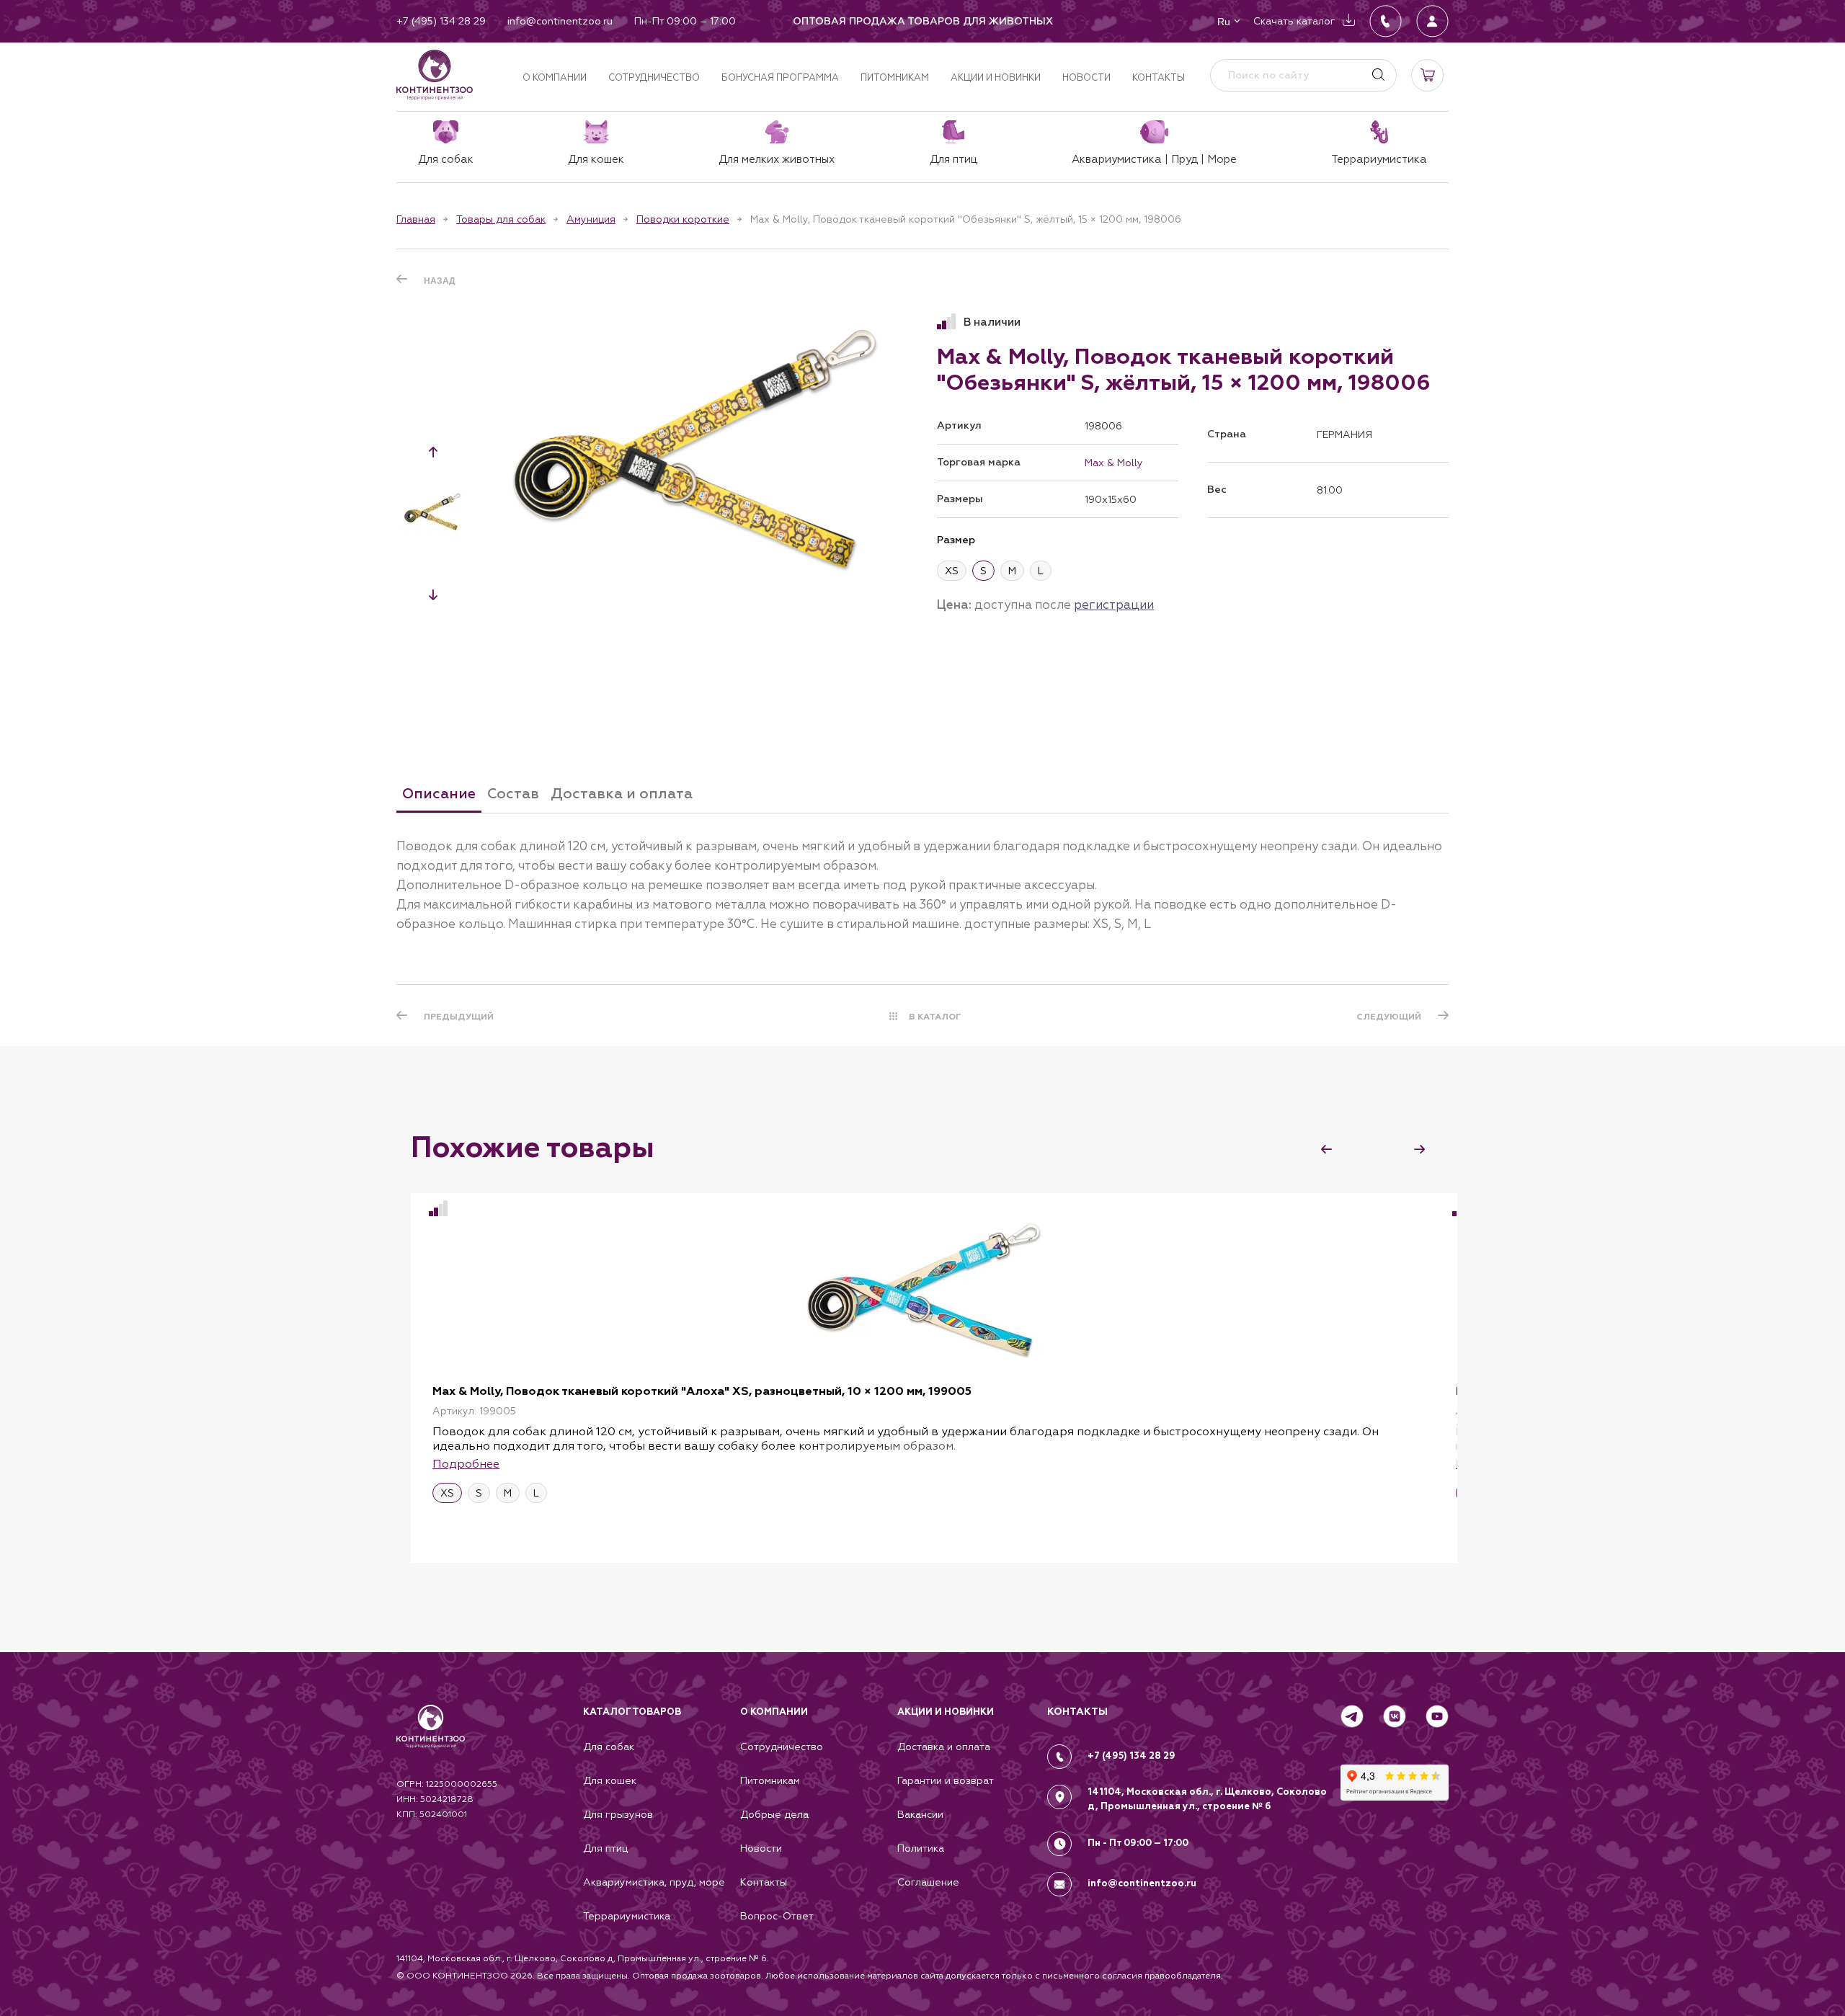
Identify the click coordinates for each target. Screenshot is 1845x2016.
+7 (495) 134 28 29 (1132, 1756)
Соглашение (928, 1882)
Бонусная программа (780, 77)
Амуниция (591, 219)
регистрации (1114, 605)
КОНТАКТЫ (1077, 1712)
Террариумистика (627, 1916)
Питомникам (895, 77)
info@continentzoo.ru (1142, 1883)
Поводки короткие (683, 219)
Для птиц (605, 1848)
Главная (416, 219)
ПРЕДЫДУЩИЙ (459, 1017)
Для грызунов (618, 1814)
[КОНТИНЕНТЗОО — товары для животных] (435, 75)
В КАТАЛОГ (935, 1017)
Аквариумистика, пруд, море (654, 1882)
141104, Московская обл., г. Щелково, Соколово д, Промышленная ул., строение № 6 (1207, 1799)
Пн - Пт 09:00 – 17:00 (1138, 1843)
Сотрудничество (654, 77)
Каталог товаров (632, 1712)
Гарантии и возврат (946, 1780)
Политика (921, 1848)
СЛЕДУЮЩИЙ (1389, 1017)
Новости (1086, 77)
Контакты (1159, 77)
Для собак (609, 1747)
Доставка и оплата (944, 1747)
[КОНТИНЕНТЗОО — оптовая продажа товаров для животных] (431, 1741)
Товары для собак (501, 219)
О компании (555, 77)
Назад (440, 281)
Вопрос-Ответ (777, 1916)
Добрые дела (774, 1814)
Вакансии (920, 1814)
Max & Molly (1114, 463)
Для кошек (610, 1780)
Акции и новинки (996, 77)
